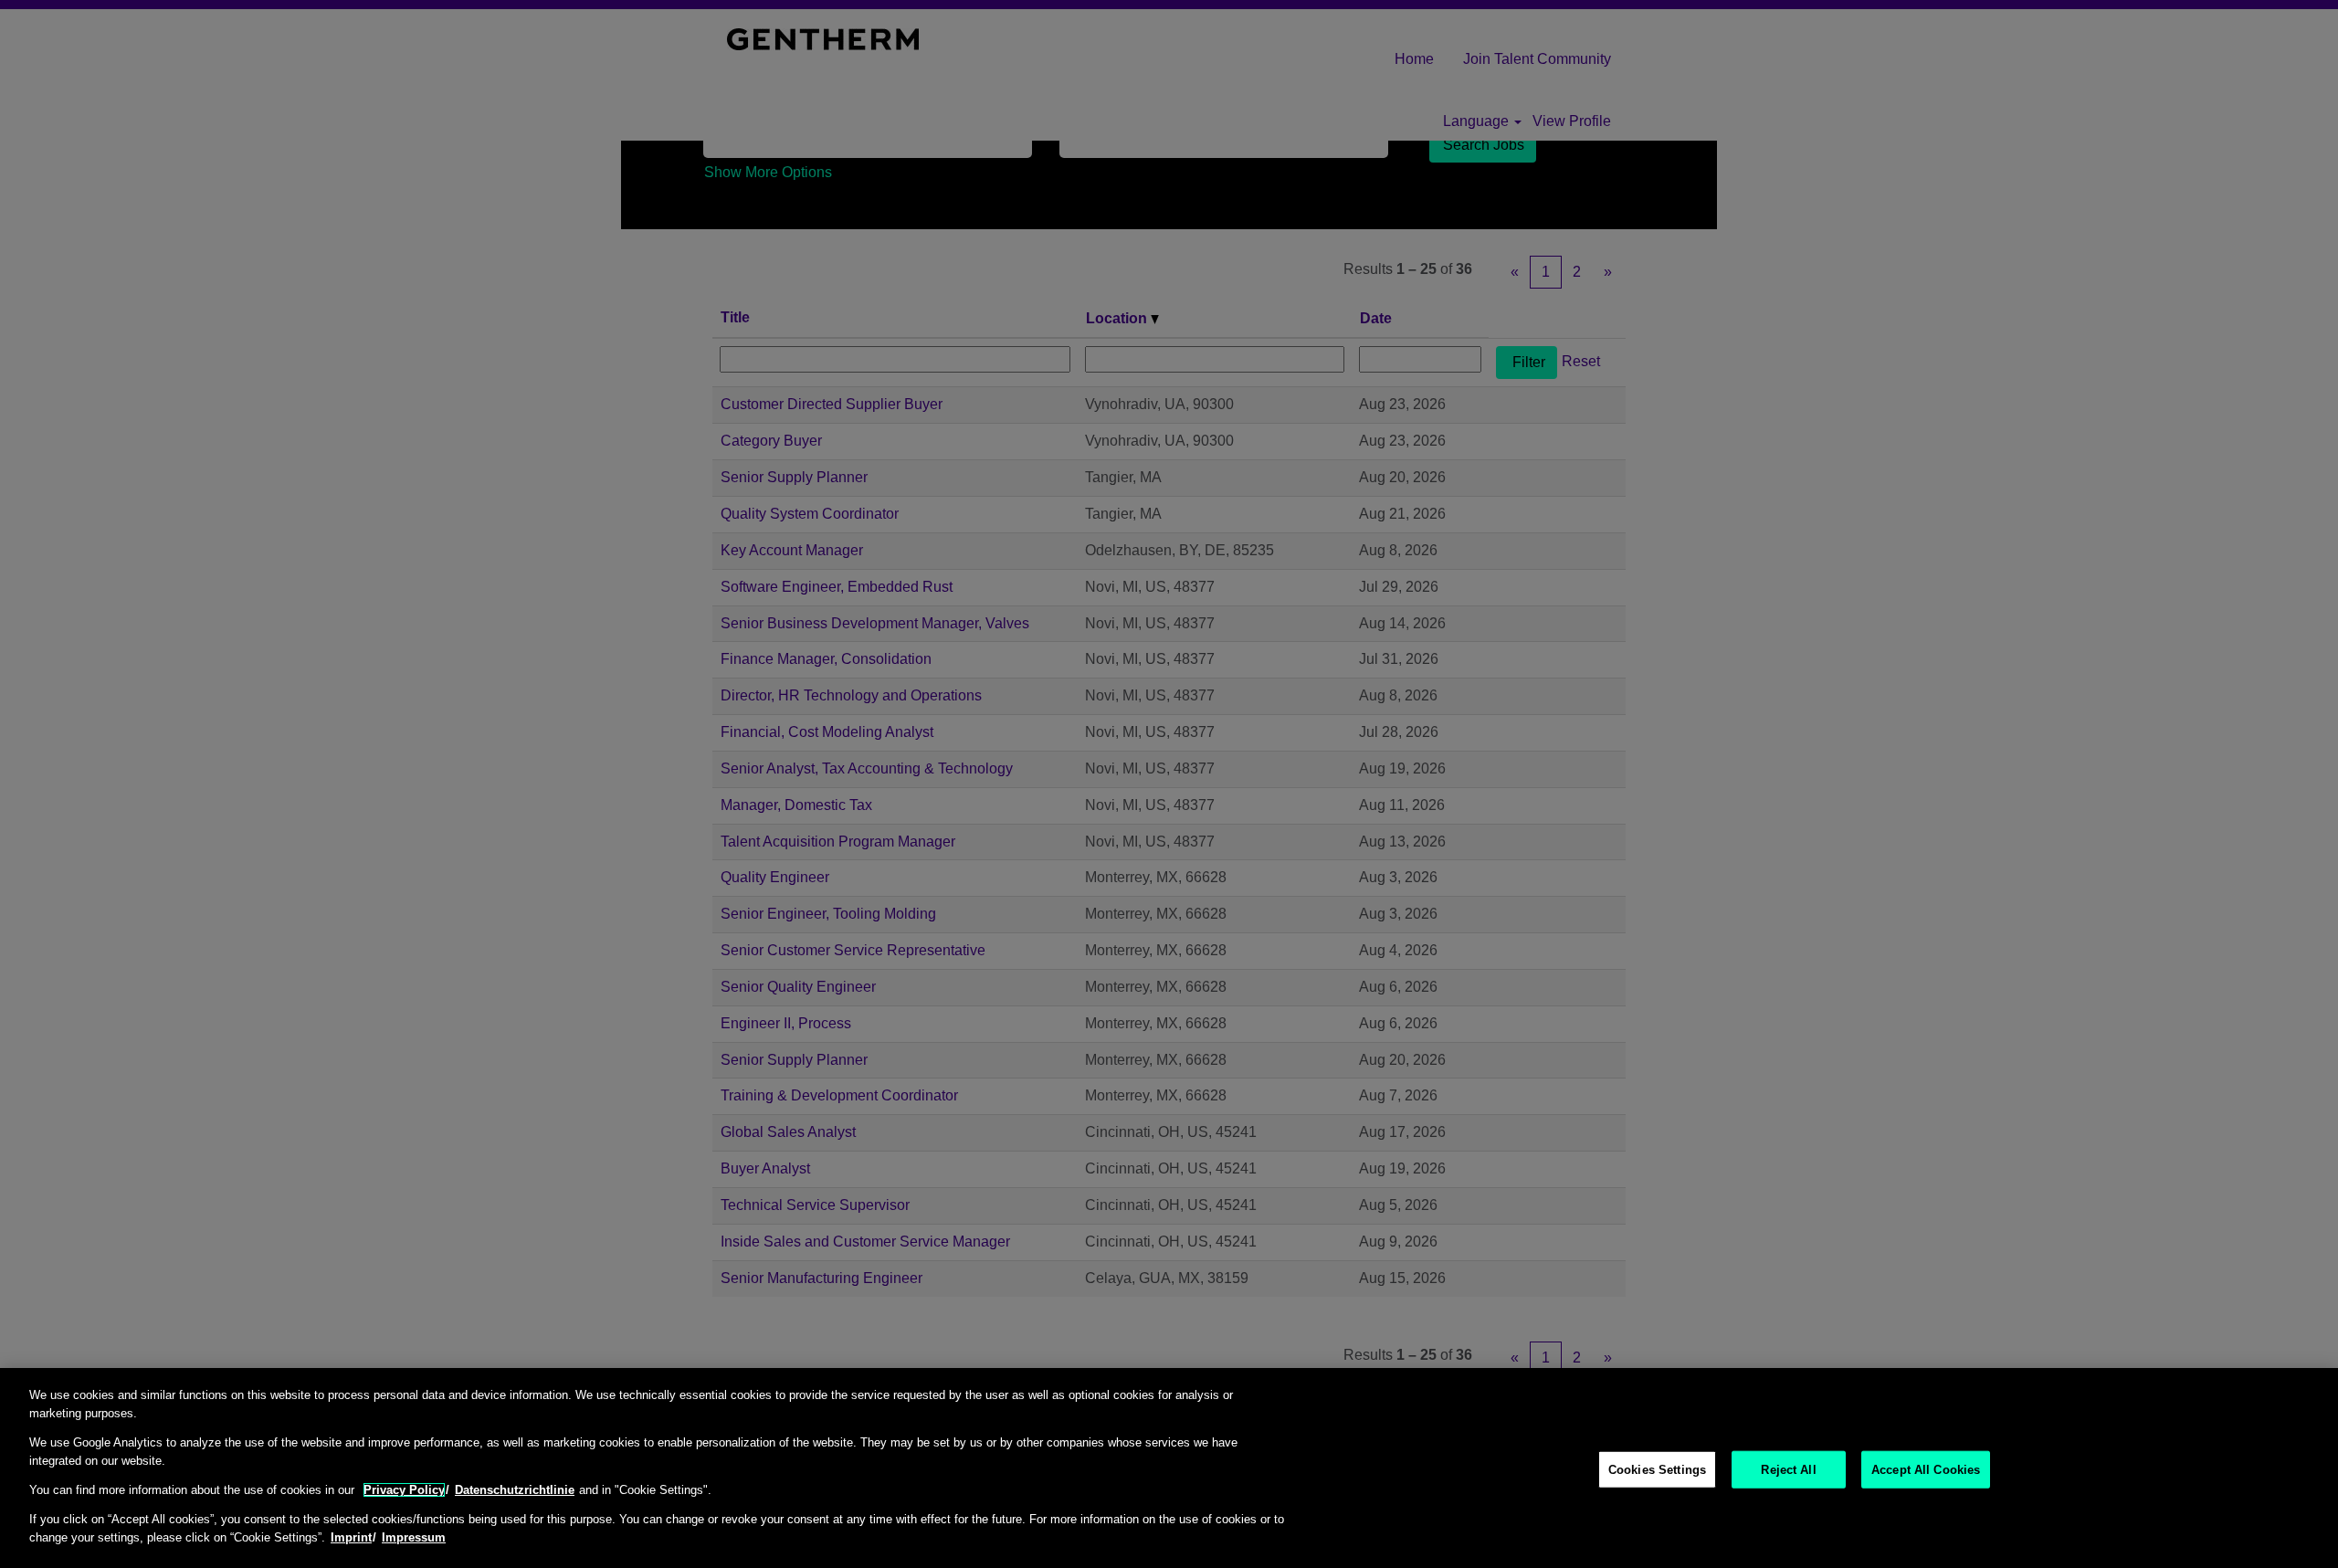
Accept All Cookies (1926, 1469)
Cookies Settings (1657, 1469)
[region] (1169, 1468)
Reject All (1788, 1469)
